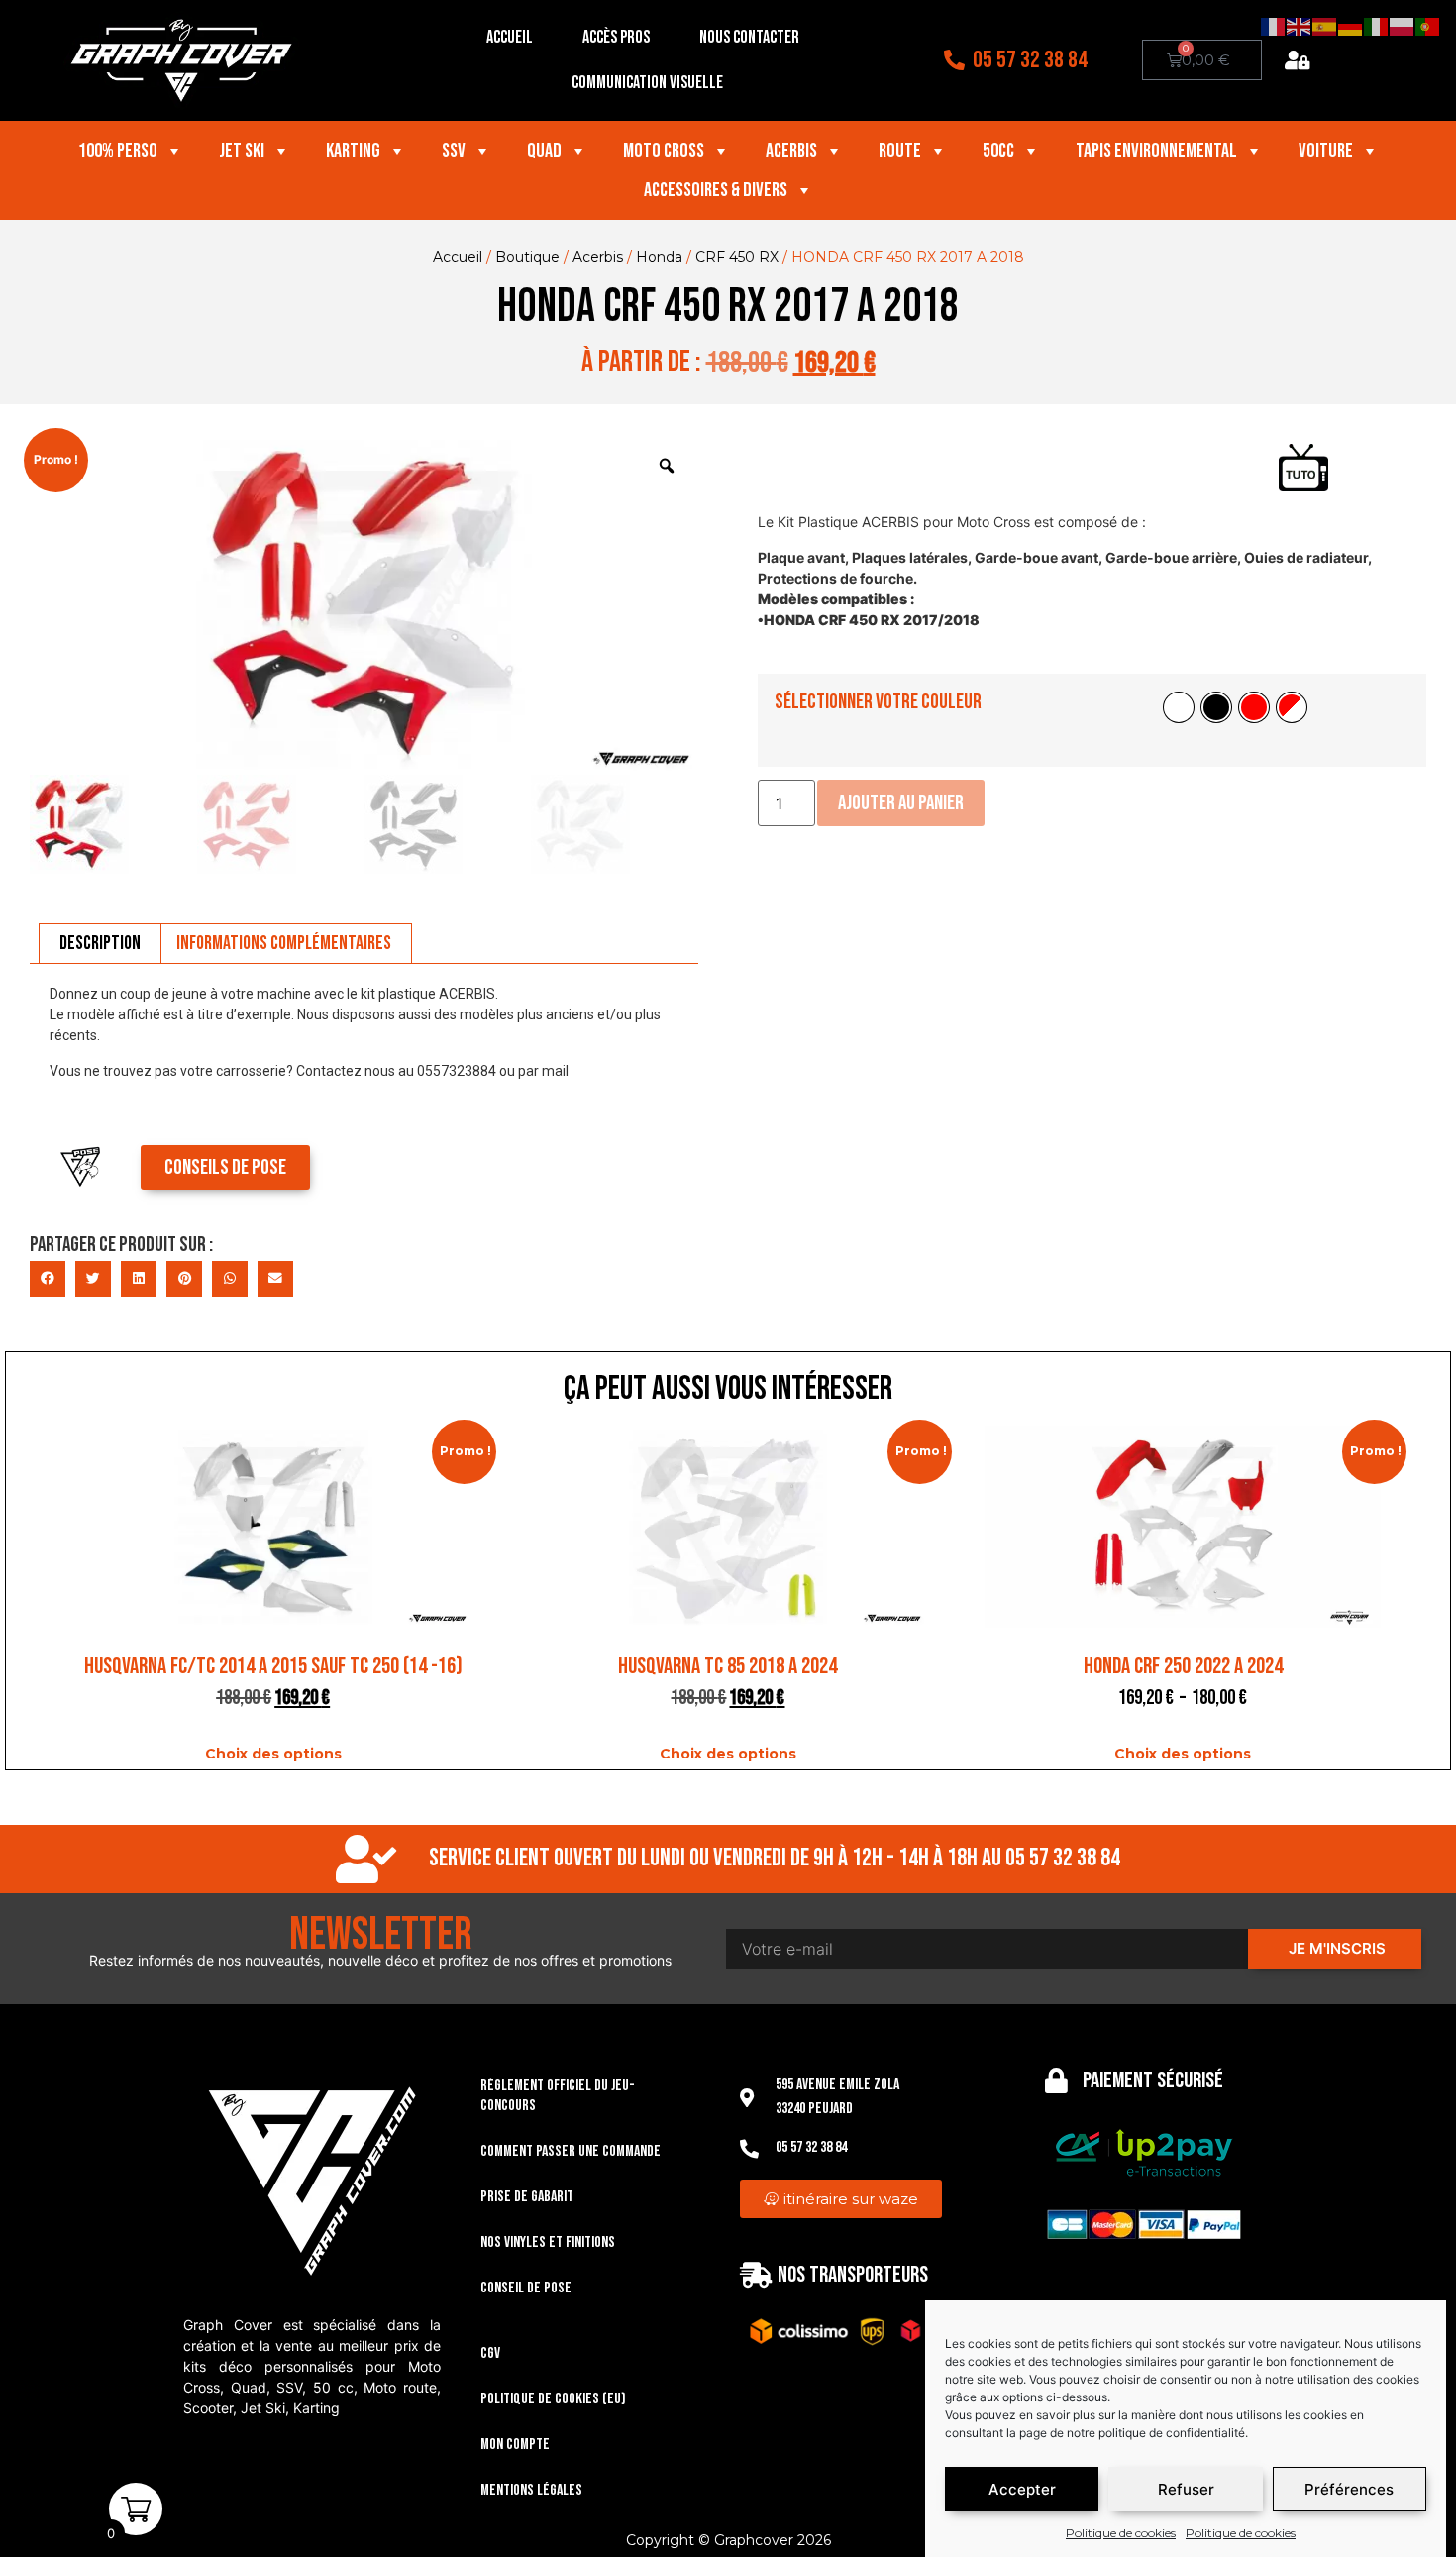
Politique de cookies (1121, 2533)
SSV (454, 151)
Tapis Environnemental (1156, 151)
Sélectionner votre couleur (878, 702)
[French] (1274, 26)
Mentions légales (531, 2490)
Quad (544, 151)
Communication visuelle (647, 83)
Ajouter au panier (901, 803)
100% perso (118, 151)
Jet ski (242, 151)
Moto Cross (664, 151)
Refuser (1186, 2489)
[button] (48, 1279)
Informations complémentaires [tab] (284, 943)
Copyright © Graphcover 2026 (728, 2540)
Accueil (510, 37)
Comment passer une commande (571, 2151)
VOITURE (1326, 151)
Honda (659, 257)
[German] (1351, 26)
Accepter (1022, 2489)
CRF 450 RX (737, 257)
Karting (353, 151)
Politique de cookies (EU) (553, 2399)
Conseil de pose (526, 2288)
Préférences (1349, 2489)
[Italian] (1377, 26)
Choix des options (273, 1754)
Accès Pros (616, 37)
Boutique (527, 257)
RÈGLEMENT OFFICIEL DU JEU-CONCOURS (558, 2096)
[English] (1300, 26)
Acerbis (791, 151)
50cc (998, 151)
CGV (490, 2353)
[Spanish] (1325, 26)
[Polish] (1403, 26)
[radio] (1179, 707)
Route (900, 151)
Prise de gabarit (527, 2197)
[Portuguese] (1428, 26)
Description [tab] (100, 943)
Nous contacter (749, 37)
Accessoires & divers (716, 190)
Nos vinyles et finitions (548, 2242)
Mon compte (515, 2445)
